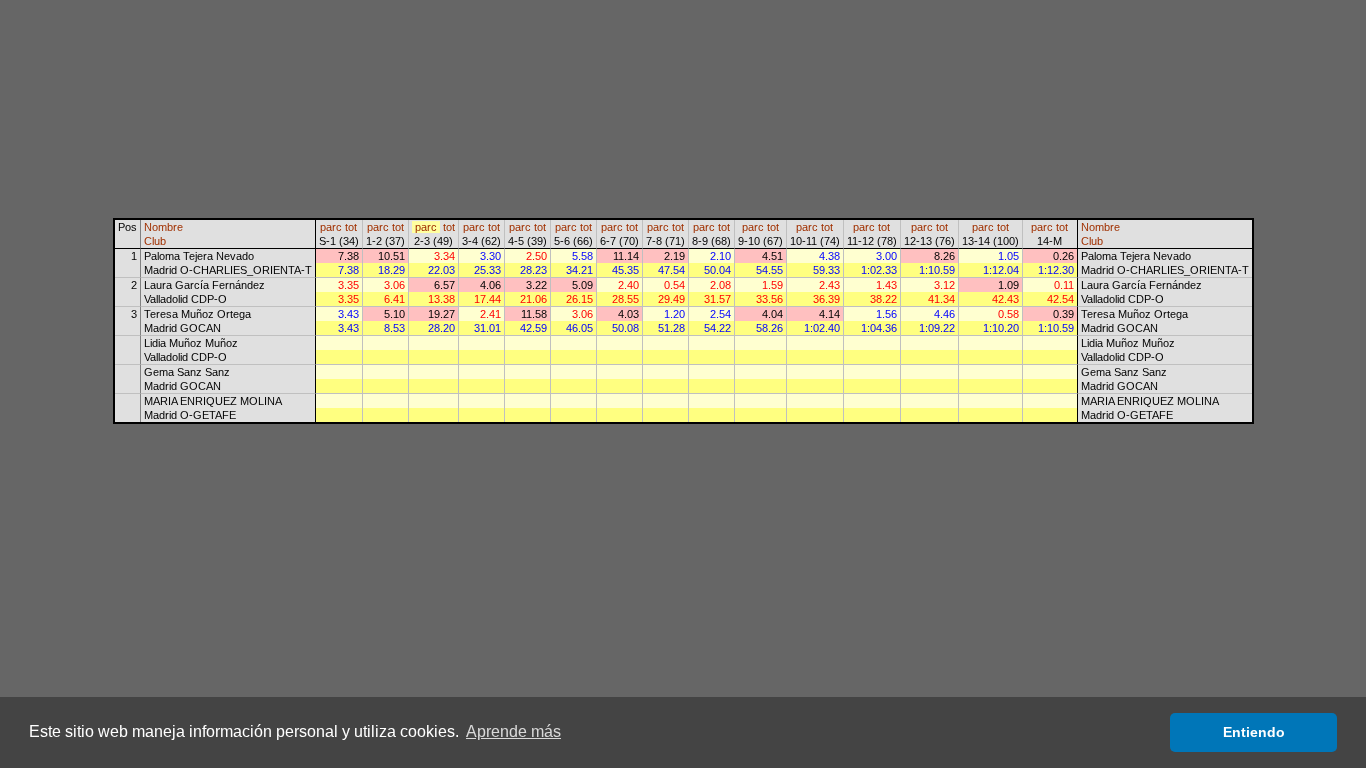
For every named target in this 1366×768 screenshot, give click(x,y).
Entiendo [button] (1254, 732)
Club (155, 241)
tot (351, 227)
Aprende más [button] (513, 731)
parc (331, 227)
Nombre (163, 227)
